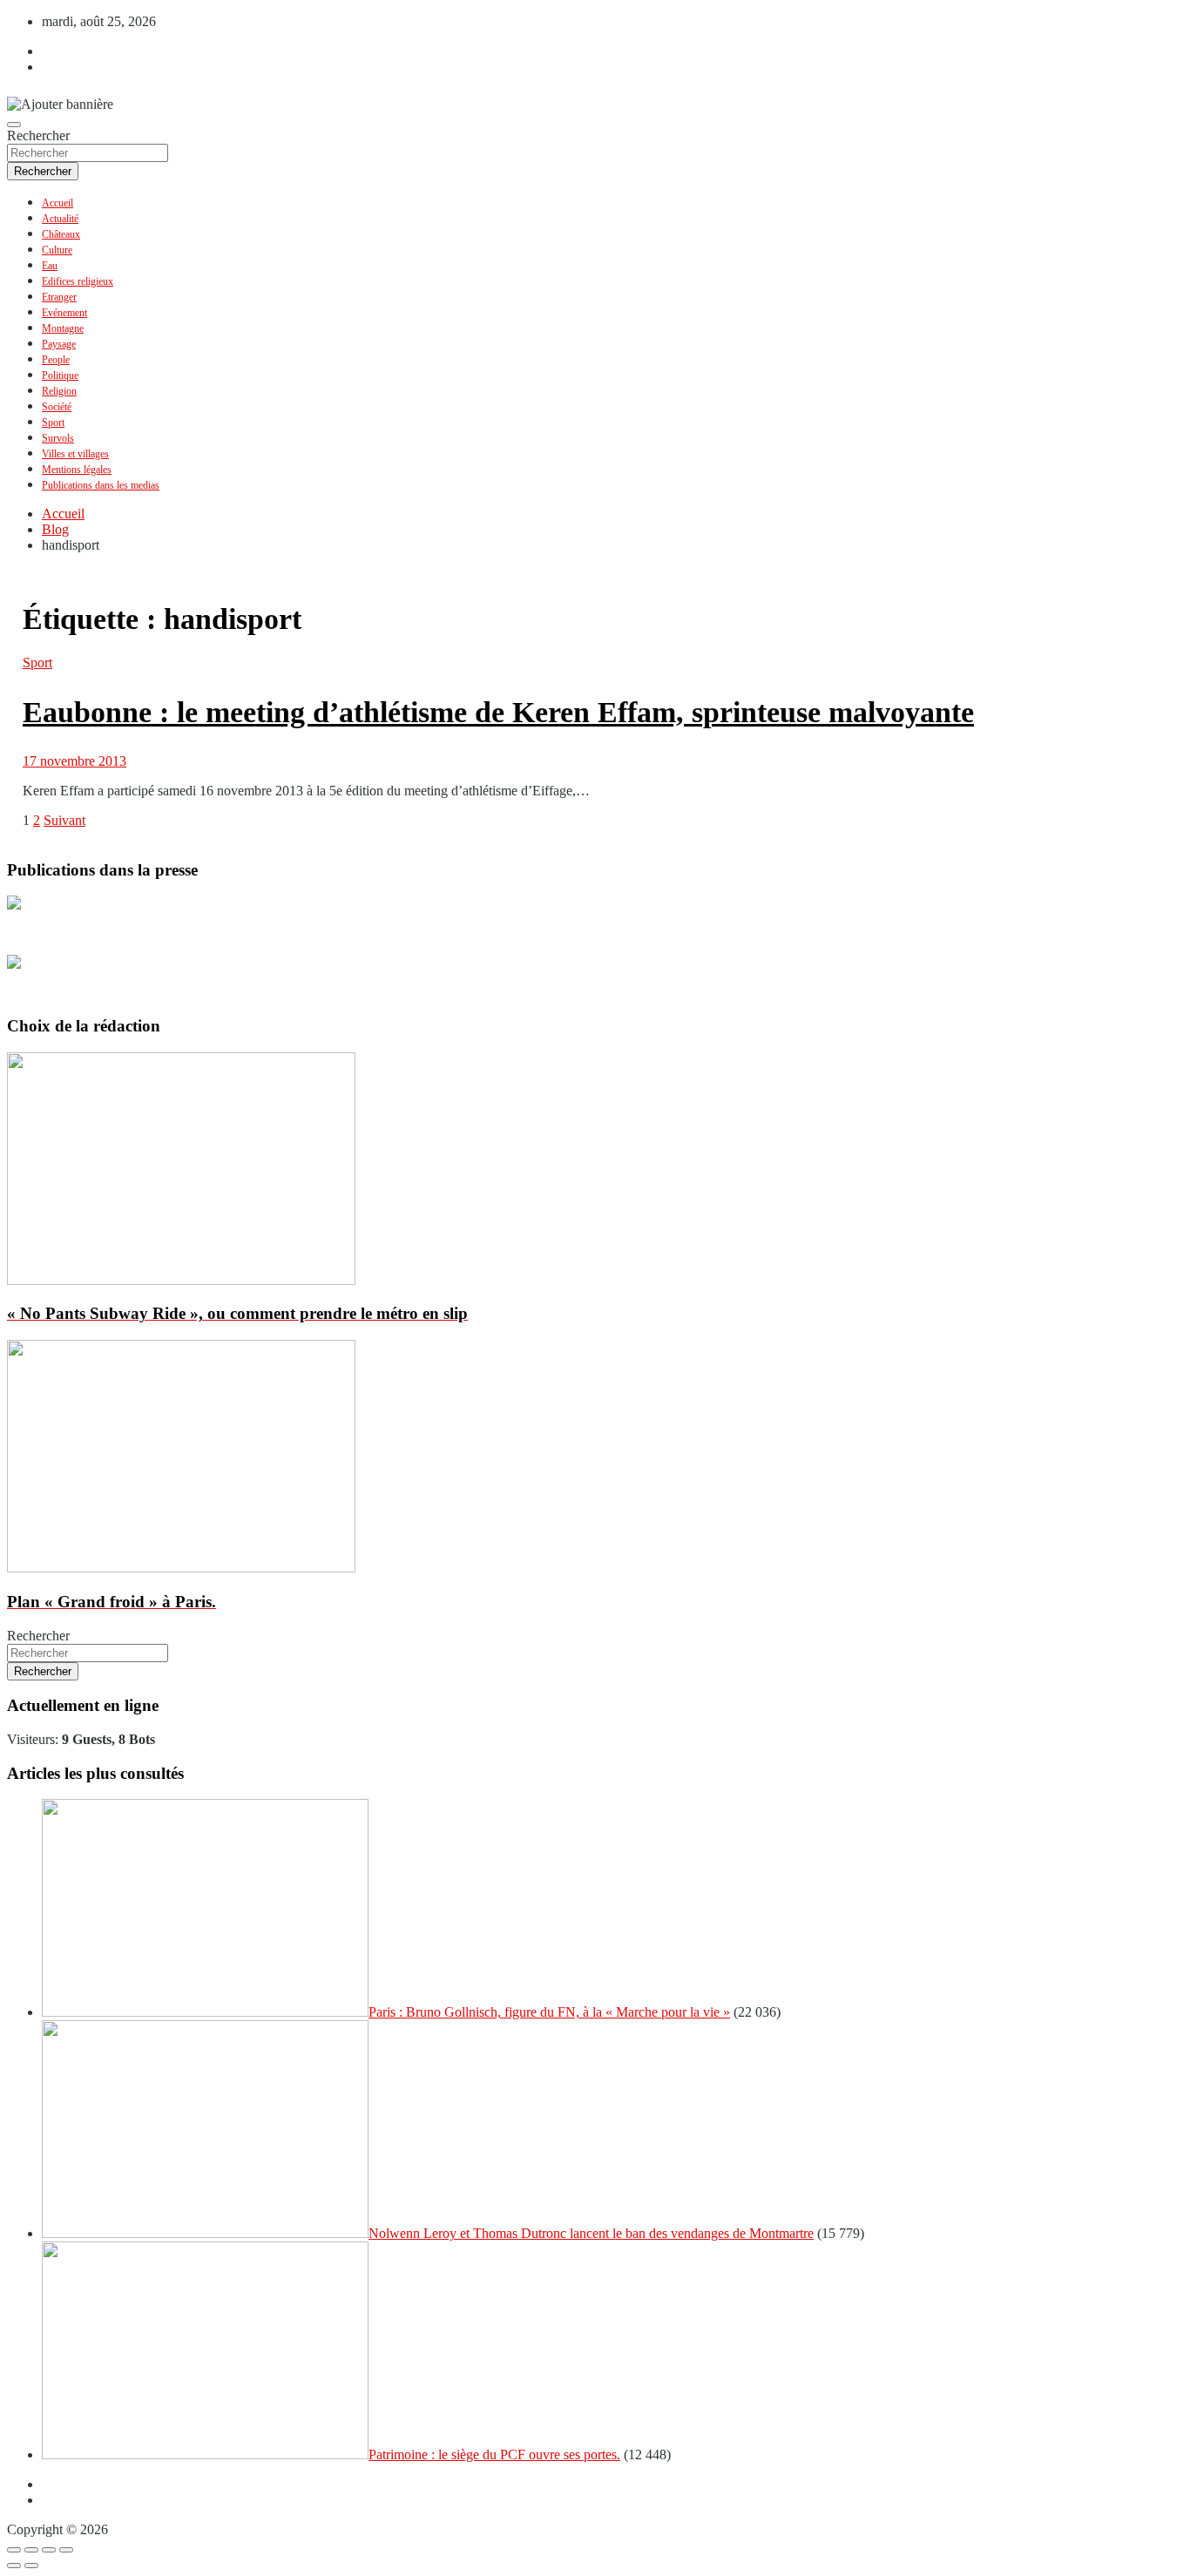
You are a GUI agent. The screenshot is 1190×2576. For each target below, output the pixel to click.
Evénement (64, 313)
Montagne (63, 328)
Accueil (57, 203)
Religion (59, 391)
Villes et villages (75, 454)
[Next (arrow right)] (31, 2566)
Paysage (59, 344)
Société (57, 407)
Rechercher (38, 135)
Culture (57, 250)
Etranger (59, 297)
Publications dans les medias (101, 485)
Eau (50, 266)
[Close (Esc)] (14, 2550)
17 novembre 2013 (74, 761)
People (56, 360)
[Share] (31, 2550)
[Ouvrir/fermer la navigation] (14, 125)
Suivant (64, 820)
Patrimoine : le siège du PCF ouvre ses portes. (494, 2454)
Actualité (60, 219)
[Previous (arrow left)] (14, 2566)
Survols (58, 438)
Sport (53, 423)
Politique (60, 375)
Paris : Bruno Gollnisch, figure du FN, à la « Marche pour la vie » (549, 2012)
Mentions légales (77, 470)
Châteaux (61, 234)
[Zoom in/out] (66, 2550)
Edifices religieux (78, 281)
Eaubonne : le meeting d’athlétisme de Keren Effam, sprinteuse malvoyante (498, 712)
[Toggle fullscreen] (49, 2550)
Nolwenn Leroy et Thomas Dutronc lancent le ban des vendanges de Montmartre (591, 2233)
